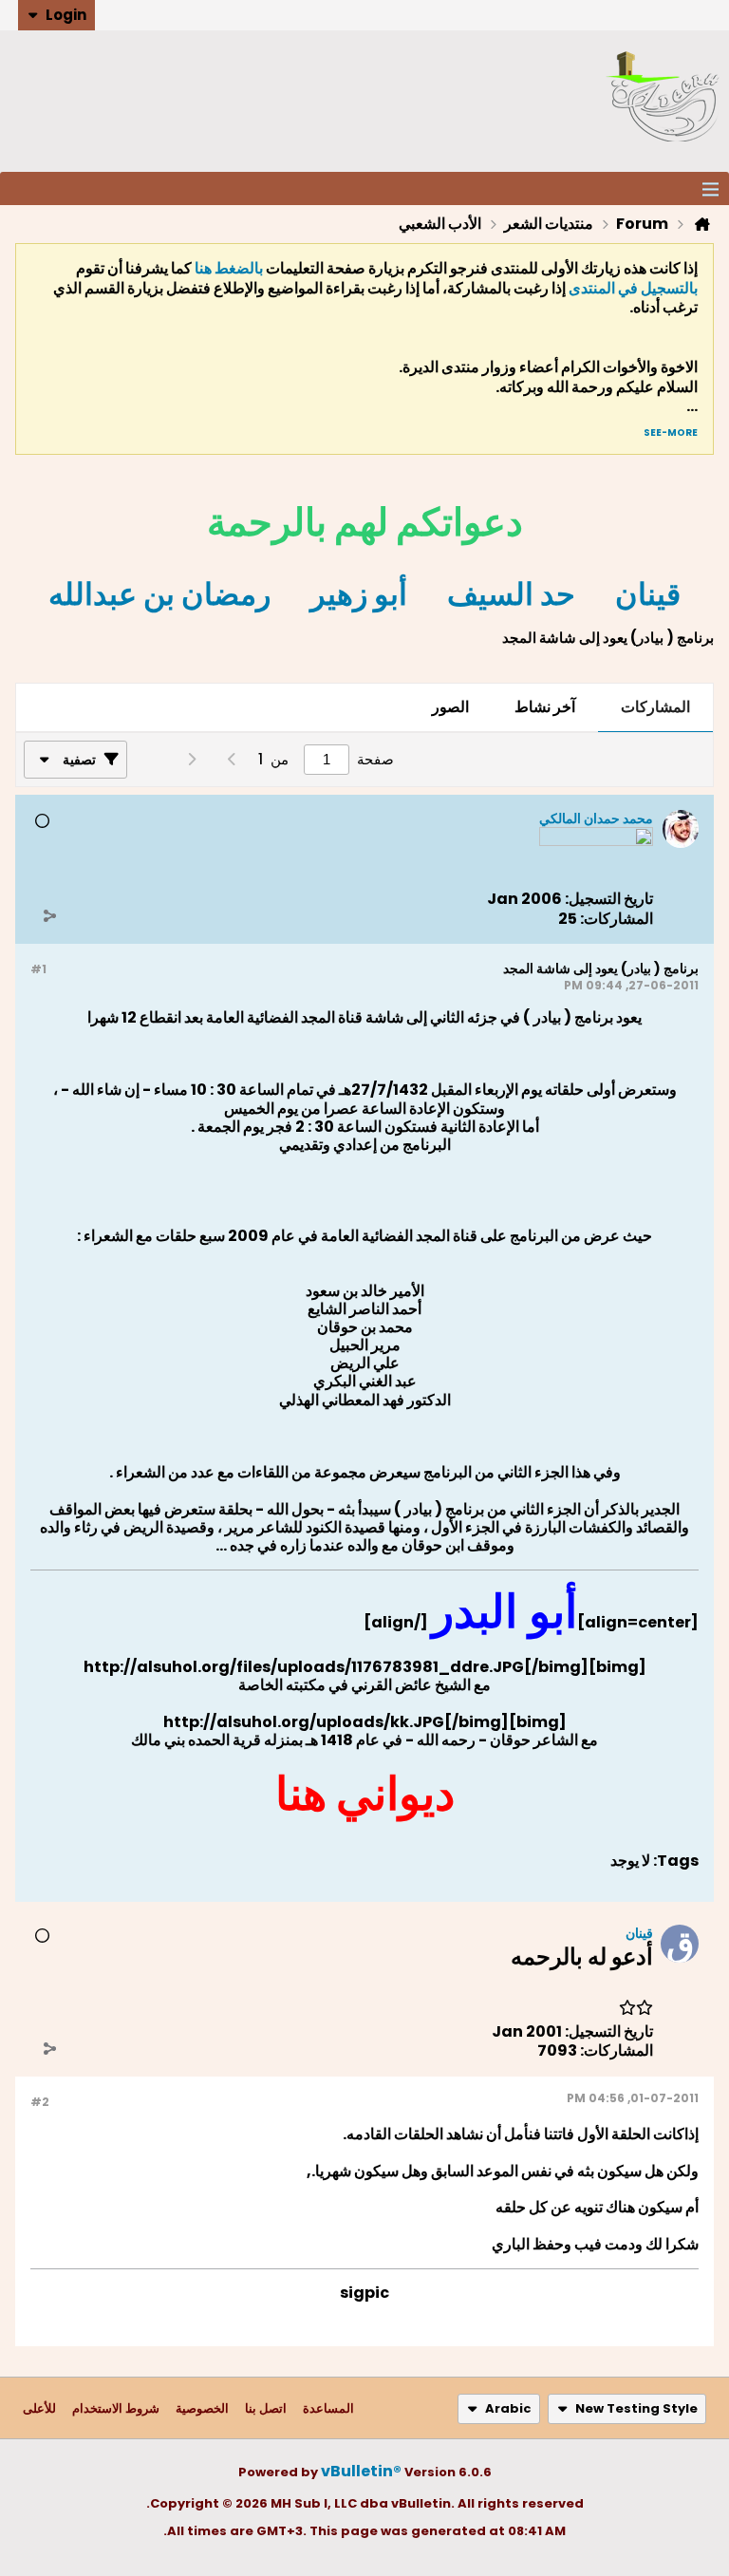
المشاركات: (617, 919)
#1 (38, 969)
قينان (648, 594)
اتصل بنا (266, 2408)
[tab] (655, 708)
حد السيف (511, 594)
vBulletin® (361, 2471)
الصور (450, 707)
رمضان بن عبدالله (159, 594)
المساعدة (328, 2408)
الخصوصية (202, 2408)
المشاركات (655, 707)
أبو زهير (359, 594)
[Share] (49, 915)
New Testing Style (636, 2408)
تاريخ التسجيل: (609, 899)
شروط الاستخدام (116, 2408)
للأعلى (39, 2408)
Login (66, 15)
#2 (40, 2102)
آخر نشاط (545, 707)
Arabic (508, 2408)
